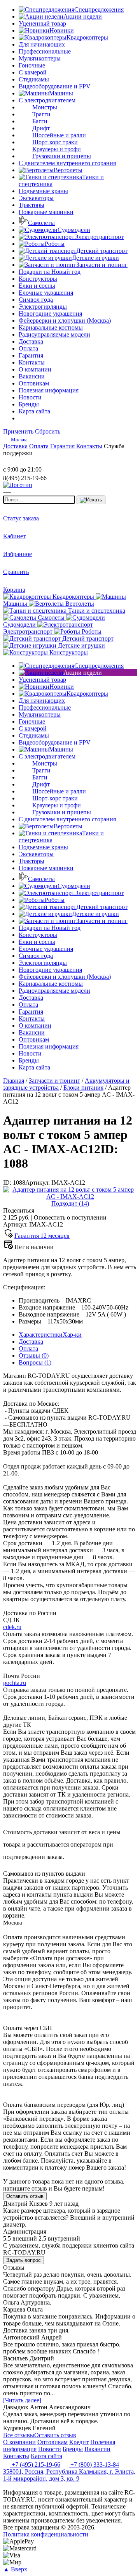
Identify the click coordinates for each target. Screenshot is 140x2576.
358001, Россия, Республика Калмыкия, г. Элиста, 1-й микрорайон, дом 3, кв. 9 (69, 2475)
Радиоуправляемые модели (54, 334)
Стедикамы (34, 79)
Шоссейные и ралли (59, 135)
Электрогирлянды (43, 307)
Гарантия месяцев (42, 1236)
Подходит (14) (70, 1203)
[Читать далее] (22, 2400)
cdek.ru (12, 1627)
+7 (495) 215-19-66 (35, 2465)
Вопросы (35, 1362)
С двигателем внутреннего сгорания (67, 163)
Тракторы (31, 205)
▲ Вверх (15, 2569)
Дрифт (41, 128)
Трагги (41, 114)
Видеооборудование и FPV (55, 86)
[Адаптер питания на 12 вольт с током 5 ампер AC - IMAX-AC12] (70, 1196)
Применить (18, 431)
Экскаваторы (36, 198)
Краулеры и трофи (57, 149)
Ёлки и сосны (37, 286)
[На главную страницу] (26, 462)
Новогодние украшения (50, 314)
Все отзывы (19, 2435)
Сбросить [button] (48, 431)
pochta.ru (15, 1683)
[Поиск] (91, 500)
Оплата (28, 1348)
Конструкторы (38, 279)
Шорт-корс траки (55, 142)
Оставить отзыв (25, 2196)
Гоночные (32, 65)
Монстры (45, 107)
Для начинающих (42, 44)
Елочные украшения (46, 293)
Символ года (36, 300)
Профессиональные (45, 51)
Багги (40, 121)
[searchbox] (39, 500)
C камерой (33, 72)
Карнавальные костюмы (51, 327)
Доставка (31, 1342)
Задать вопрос (24, 2260)
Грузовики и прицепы (62, 156)
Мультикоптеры (40, 58)
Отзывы (34, 1355)
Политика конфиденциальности (46, 2534)
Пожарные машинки (46, 212)
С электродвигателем (47, 100)
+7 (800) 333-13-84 (94, 2465)
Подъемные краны (43, 191)
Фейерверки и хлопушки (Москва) (65, 320)
